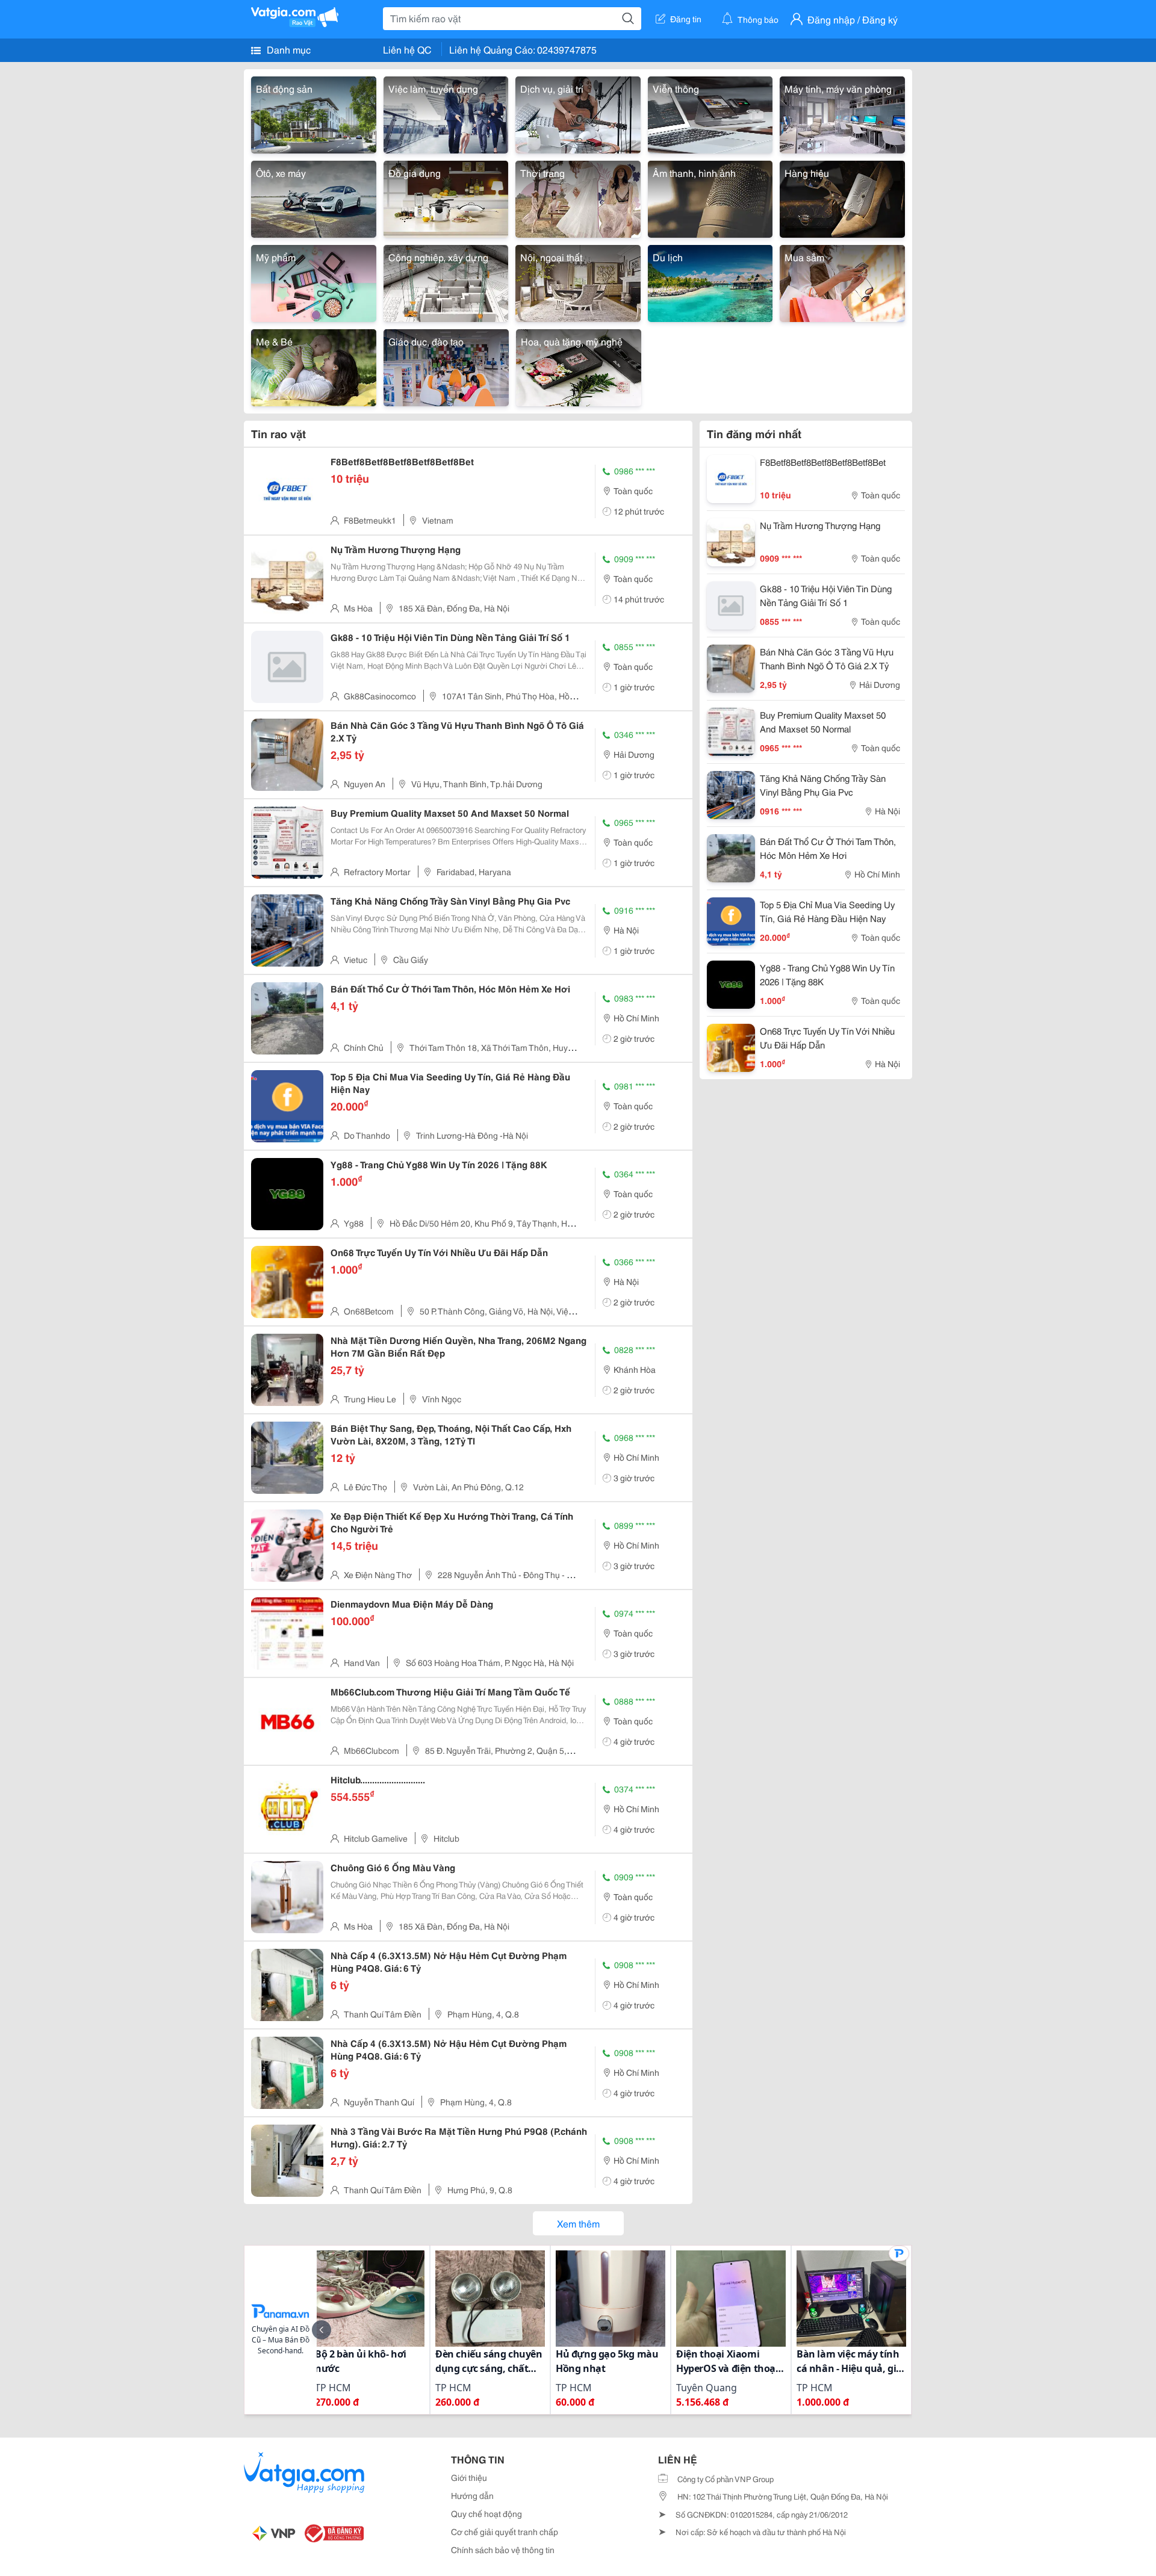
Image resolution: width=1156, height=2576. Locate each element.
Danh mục (287, 49)
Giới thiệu (469, 2477)
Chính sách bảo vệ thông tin (503, 2550)
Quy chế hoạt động (486, 2513)
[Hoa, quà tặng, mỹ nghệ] (579, 366)
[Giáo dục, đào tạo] (446, 366)
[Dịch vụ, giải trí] (578, 113)
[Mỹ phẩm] (314, 281)
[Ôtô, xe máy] (314, 197)
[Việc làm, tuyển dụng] (446, 113)
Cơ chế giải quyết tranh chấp (505, 2531)
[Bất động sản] (314, 113)
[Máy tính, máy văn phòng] (842, 113)
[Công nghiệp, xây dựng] (446, 281)
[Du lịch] (710, 281)
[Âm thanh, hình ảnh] (710, 197)
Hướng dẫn (472, 2495)
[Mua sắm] (842, 281)
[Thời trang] (578, 197)
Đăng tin (686, 19)
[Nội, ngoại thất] (578, 281)
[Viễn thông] (710, 113)
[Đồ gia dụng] (446, 197)
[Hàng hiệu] (842, 197)
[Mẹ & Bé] (314, 366)
